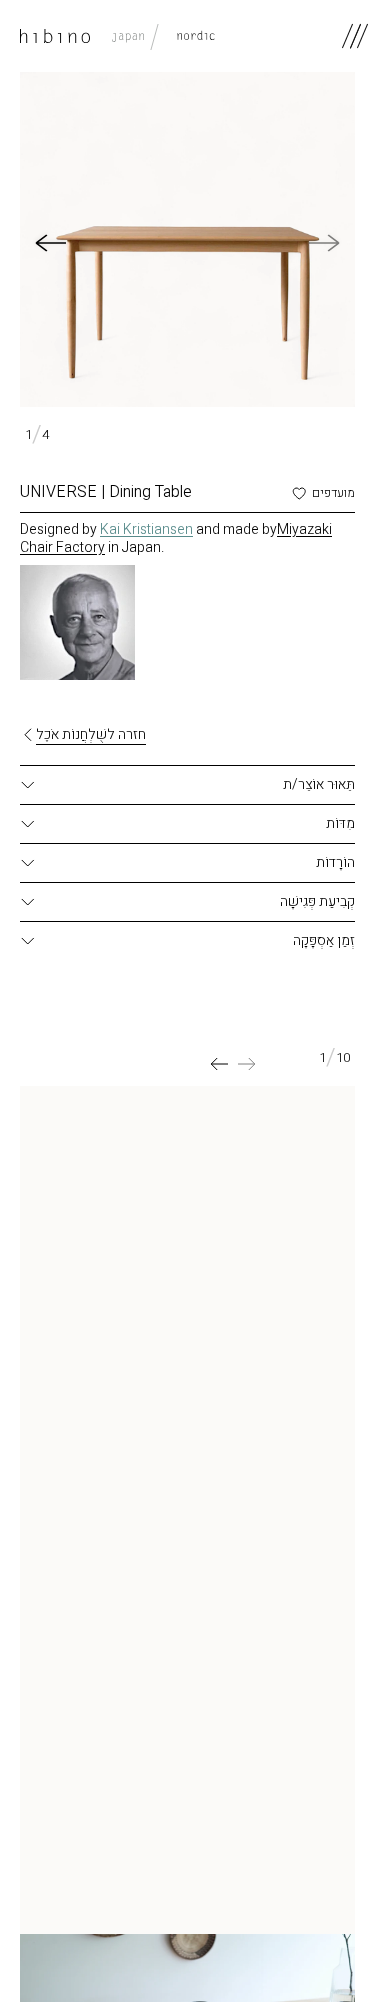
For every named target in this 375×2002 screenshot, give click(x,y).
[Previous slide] (247, 1064)
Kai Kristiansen (146, 529)
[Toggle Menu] (355, 36)
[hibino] (117, 36)
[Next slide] (219, 1064)
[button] (50, 243)
